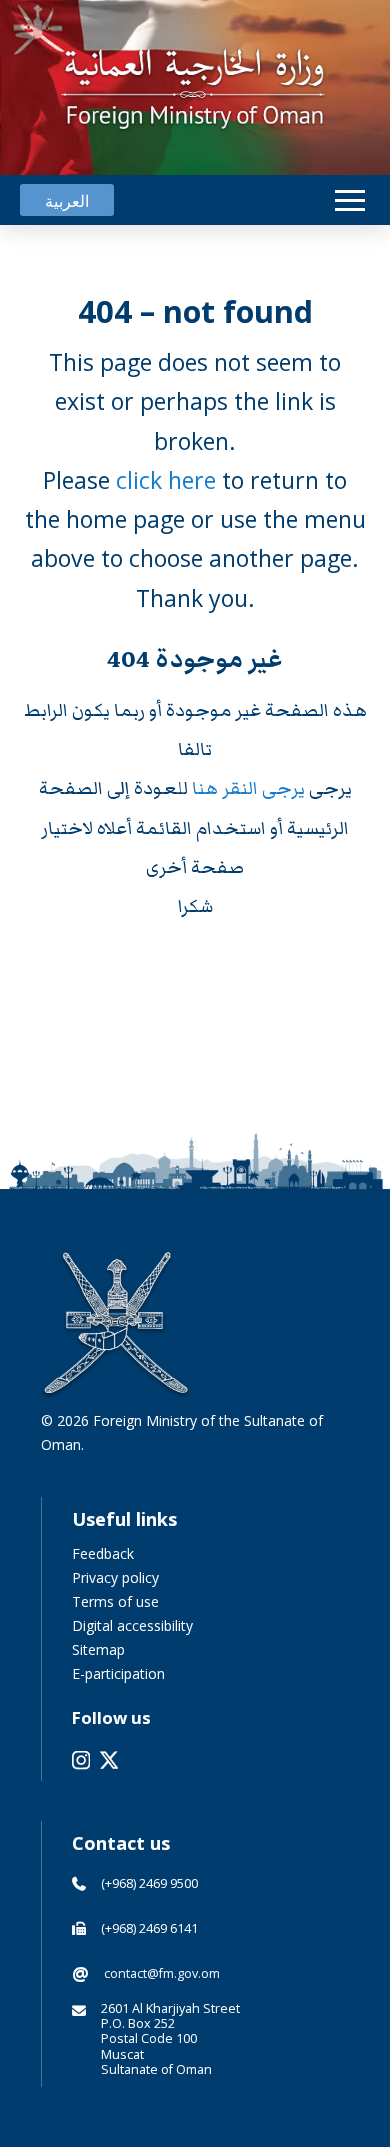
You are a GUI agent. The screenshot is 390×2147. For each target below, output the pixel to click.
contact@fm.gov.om (162, 1973)
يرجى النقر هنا (250, 788)
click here (166, 480)
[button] (350, 200)
